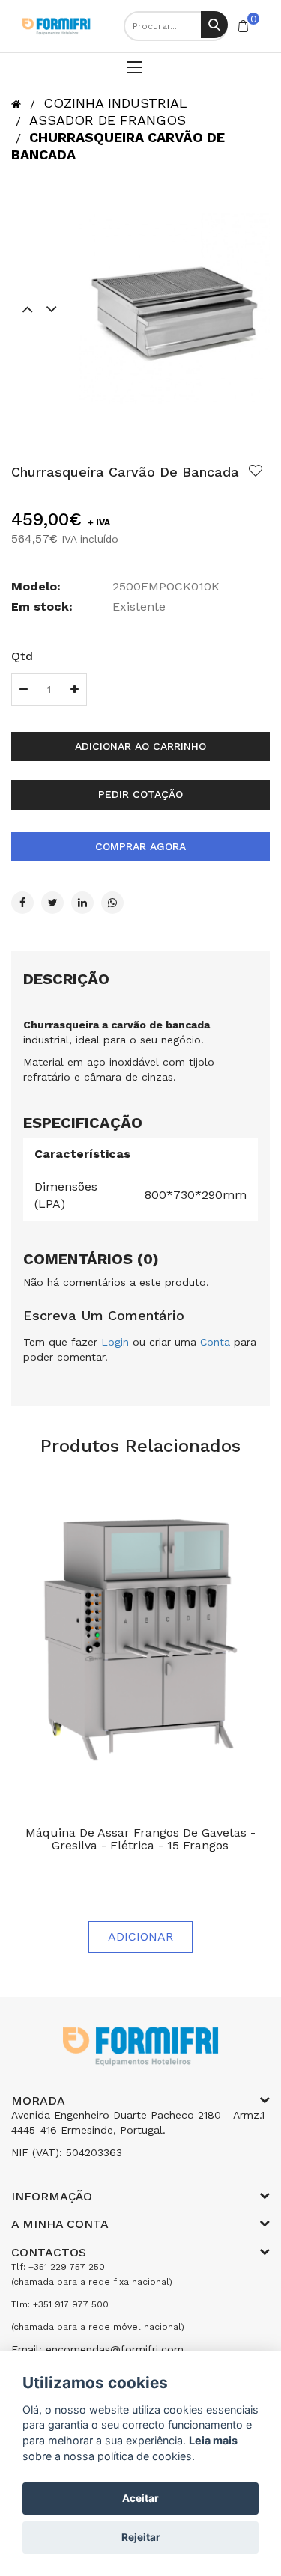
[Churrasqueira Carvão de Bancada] (174, 308)
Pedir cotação (140, 794)
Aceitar (140, 2498)
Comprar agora (140, 846)
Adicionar (140, 1936)
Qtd (22, 656)
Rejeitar (141, 2537)
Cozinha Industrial (115, 103)
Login (115, 1342)
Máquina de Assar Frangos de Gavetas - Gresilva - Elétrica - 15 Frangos (140, 1839)
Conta (215, 1342)
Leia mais (213, 2440)
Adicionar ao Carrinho (140, 746)
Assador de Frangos (108, 120)
